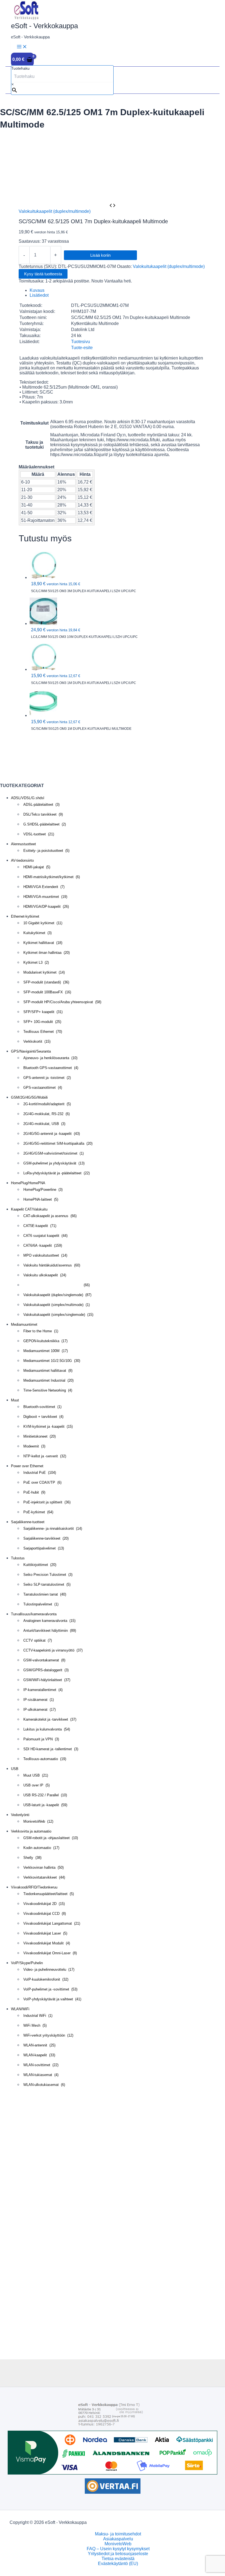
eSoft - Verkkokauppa (44, 26)
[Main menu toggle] (22, 47)
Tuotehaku (20, 68)
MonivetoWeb (118, 2544)
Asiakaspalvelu (118, 2539)
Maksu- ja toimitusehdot (118, 2534)
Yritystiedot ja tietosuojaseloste (118, 2554)
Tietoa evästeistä (118, 2559)
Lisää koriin (100, 255)
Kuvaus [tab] (37, 290)
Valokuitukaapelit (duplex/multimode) (55, 211)
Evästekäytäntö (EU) (118, 2564)
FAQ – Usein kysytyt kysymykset (118, 2549)
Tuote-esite (82, 348)
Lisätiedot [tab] (39, 295)
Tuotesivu (81, 342)
